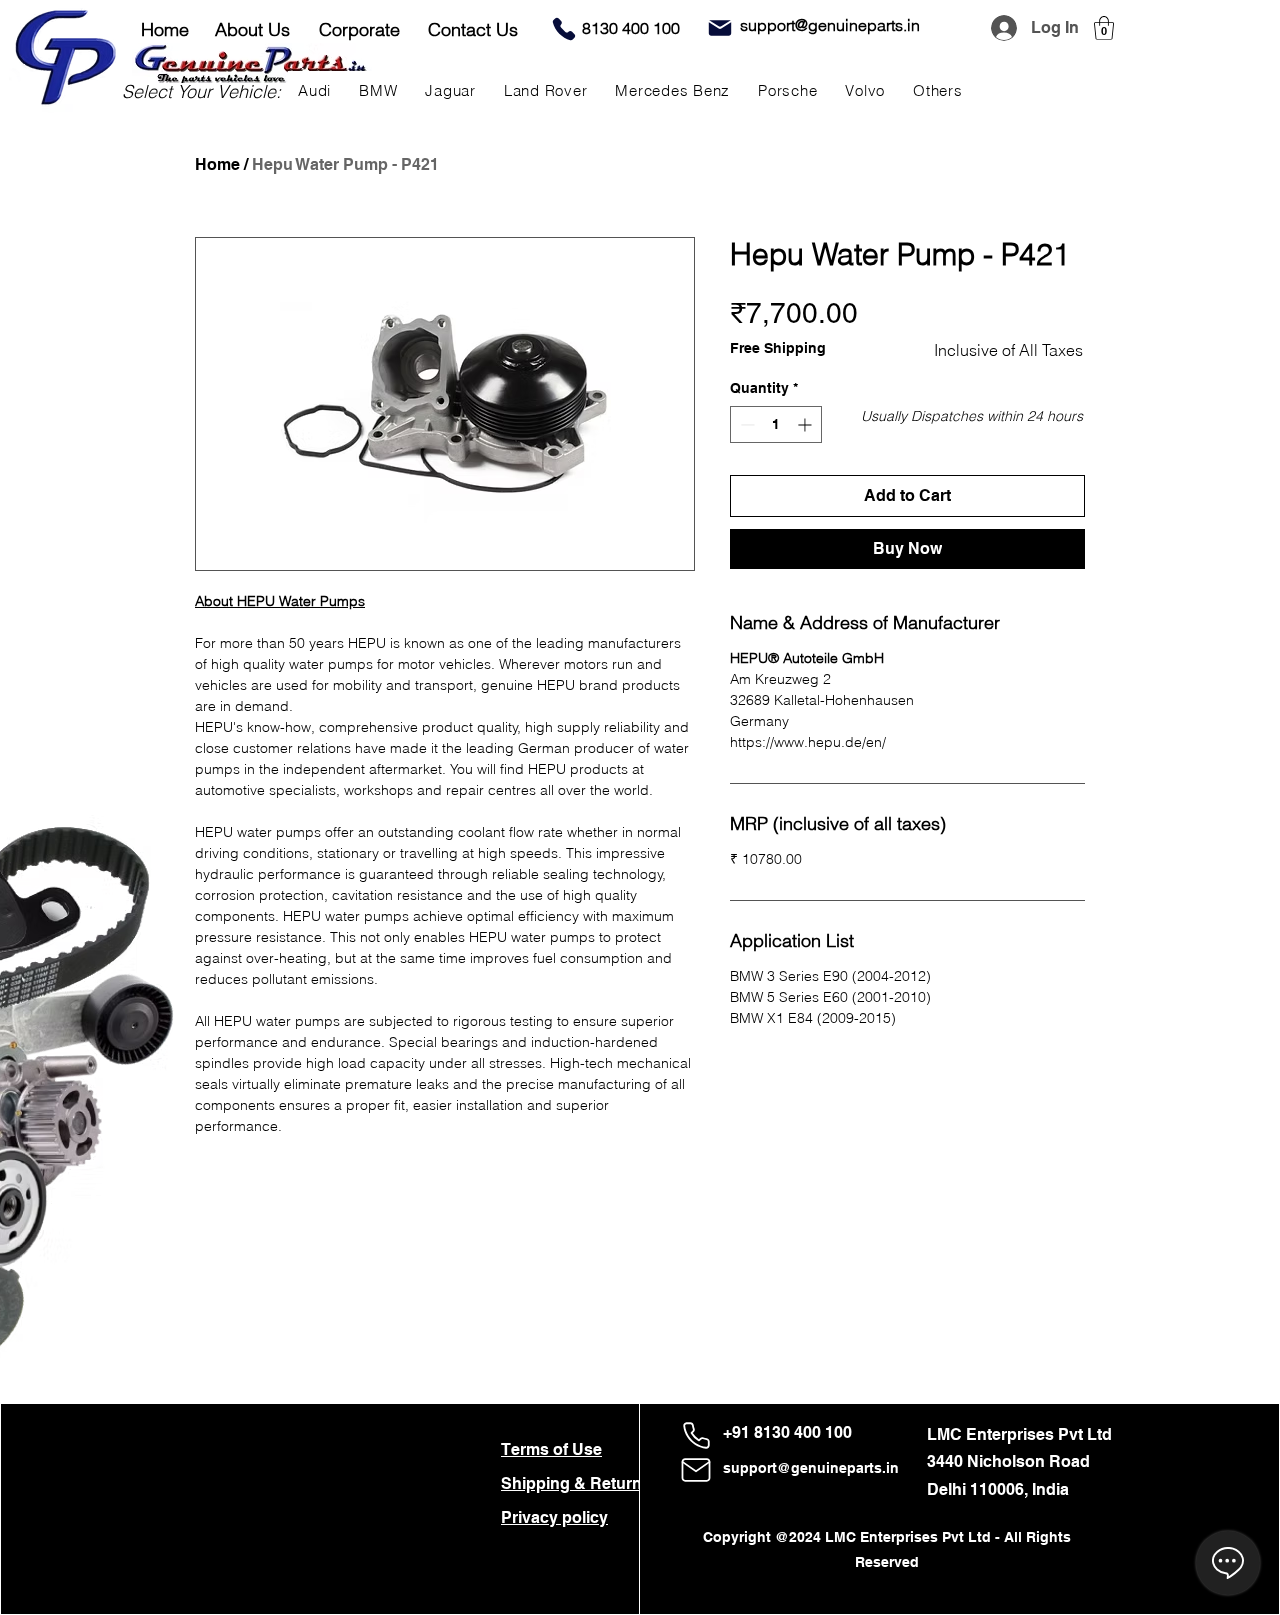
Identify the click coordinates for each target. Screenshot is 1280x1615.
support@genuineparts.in (811, 1468)
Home (217, 164)
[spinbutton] (776, 424)
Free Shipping (778, 348)
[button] (1104, 28)
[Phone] (564, 29)
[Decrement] (745, 424)
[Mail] (720, 28)
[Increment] (806, 424)
